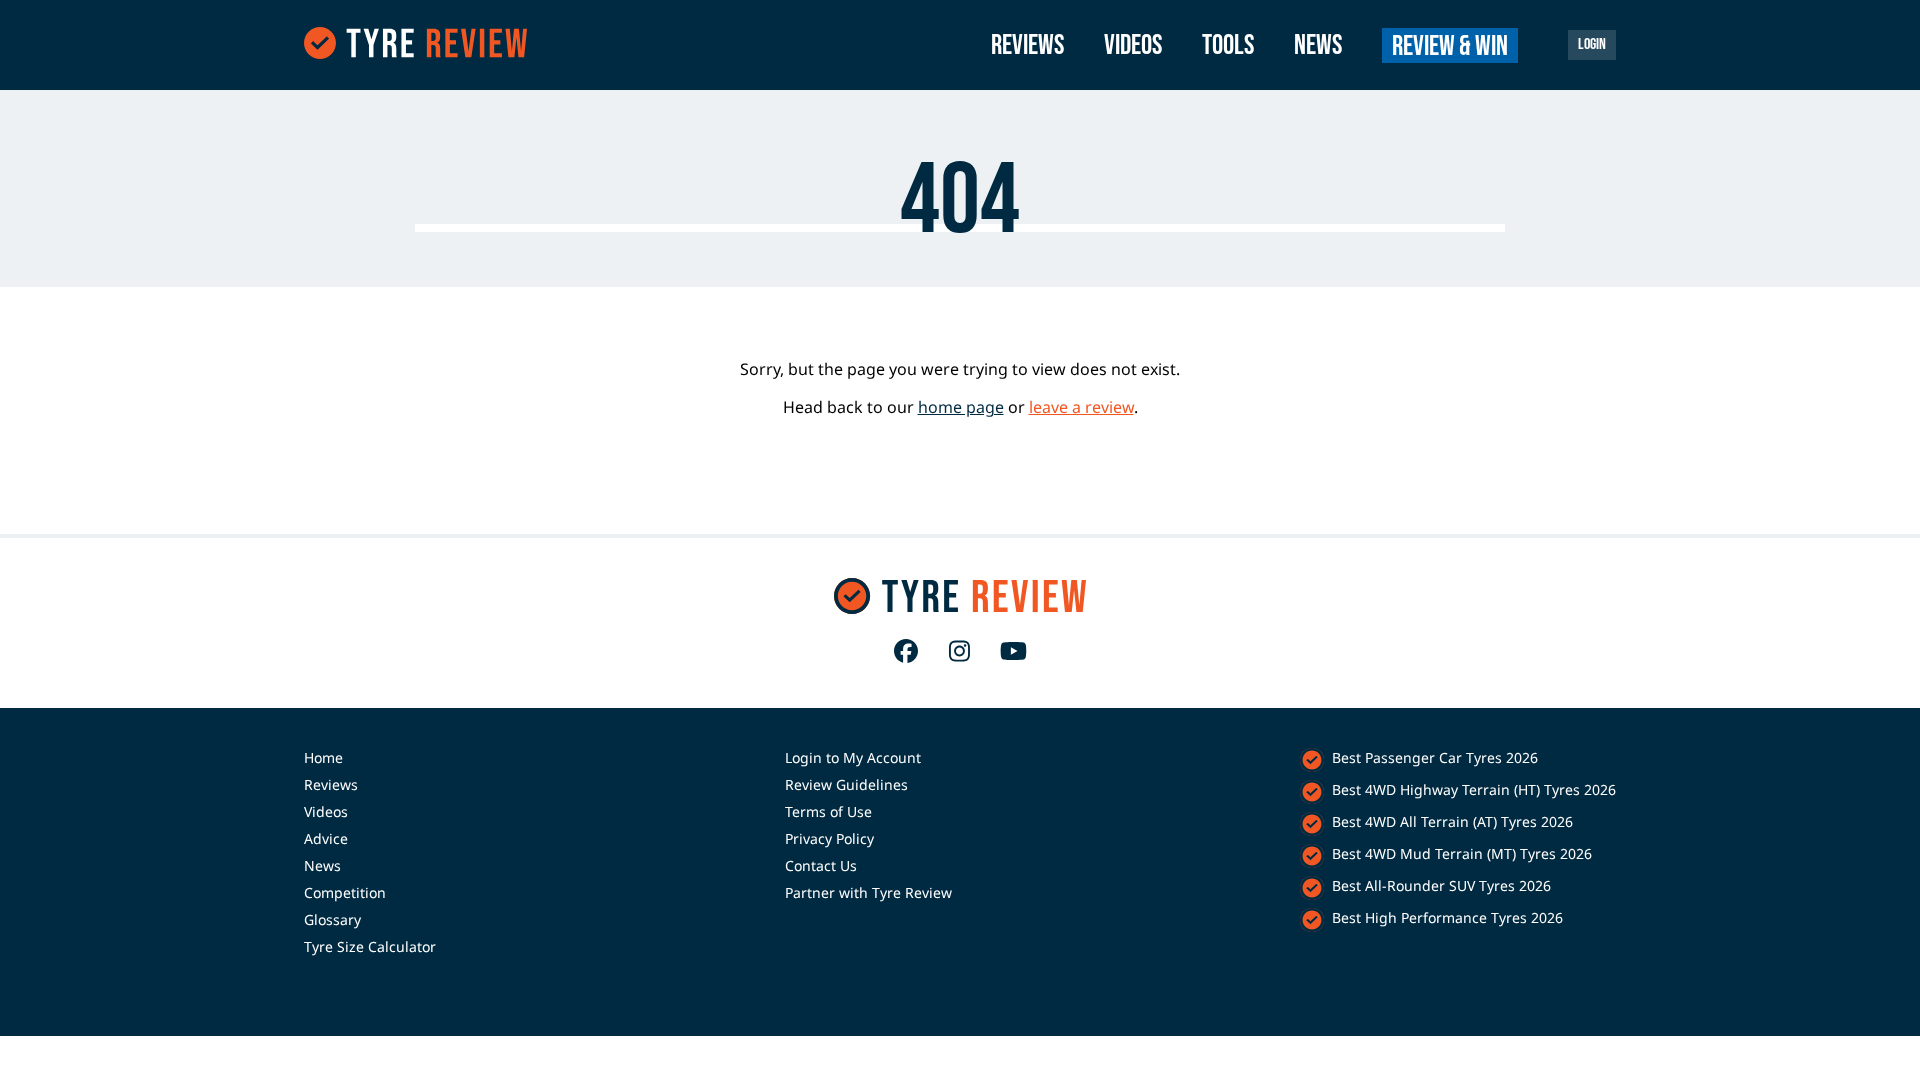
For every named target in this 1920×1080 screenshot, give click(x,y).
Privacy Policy (829, 838)
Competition (345, 892)
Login (1592, 44)
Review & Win (1450, 46)
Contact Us (821, 865)
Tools (1228, 45)
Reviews (1027, 45)
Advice (326, 838)
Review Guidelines (846, 784)
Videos (1133, 45)
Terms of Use (828, 811)
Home (323, 757)
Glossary (332, 919)
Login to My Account (853, 757)
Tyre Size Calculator (370, 946)
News (1318, 45)
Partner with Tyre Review (868, 892)
